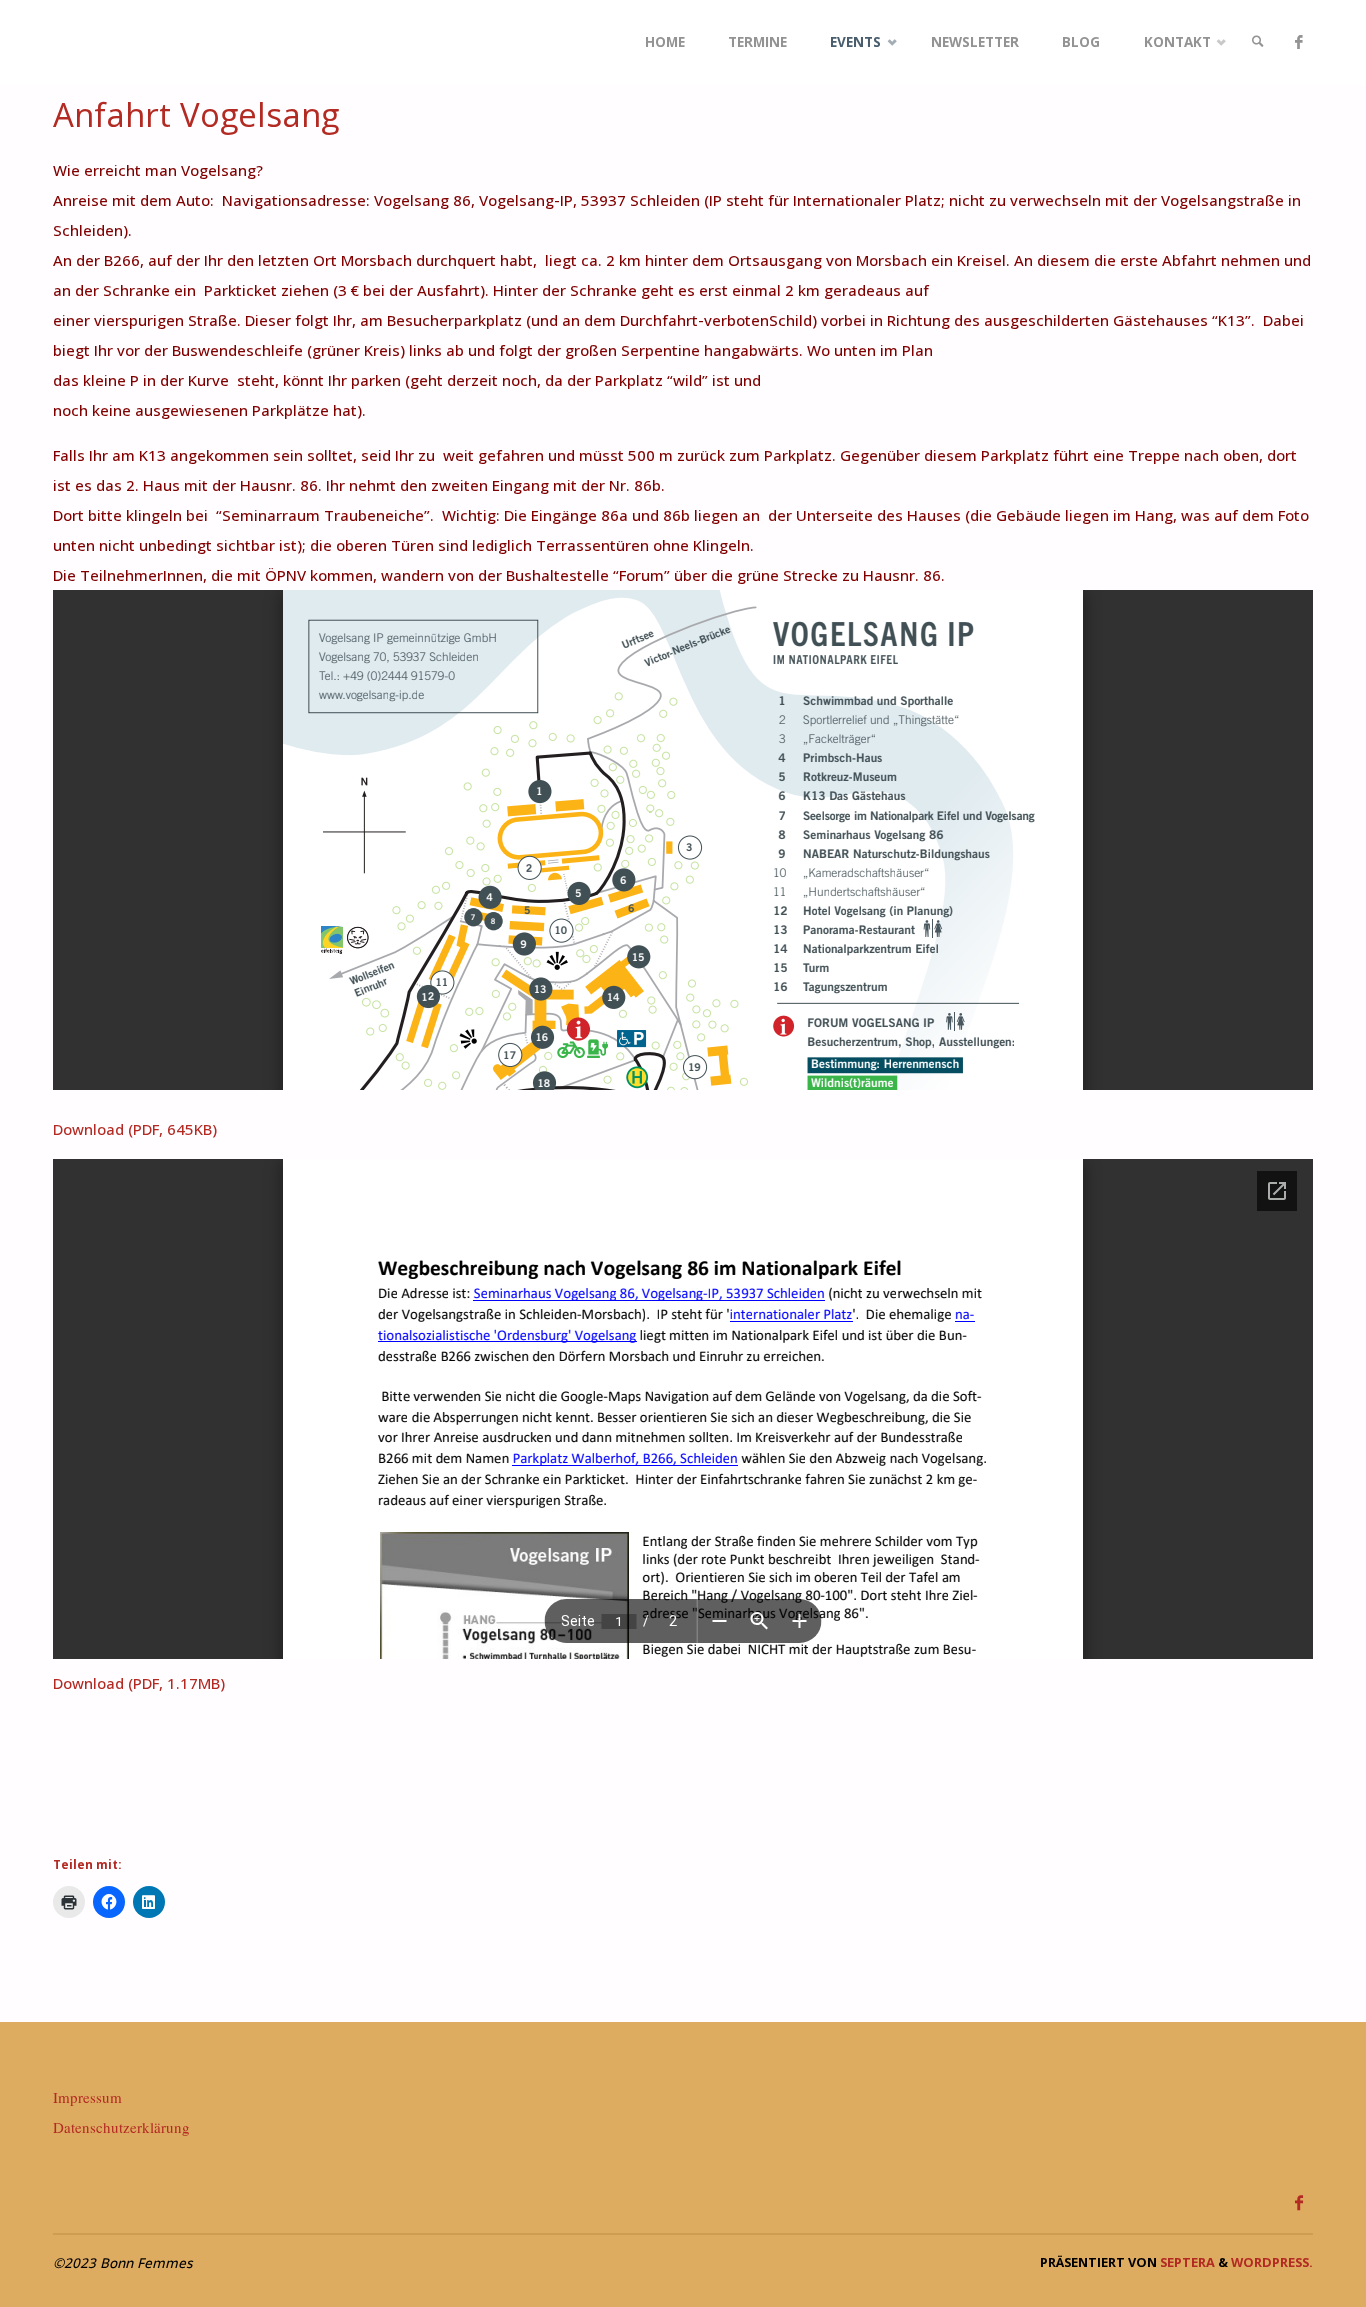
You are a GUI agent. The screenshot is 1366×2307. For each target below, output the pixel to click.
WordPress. (1272, 2262)
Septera (1186, 2262)
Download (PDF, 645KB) (135, 1129)
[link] (1258, 42)
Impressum (87, 2097)
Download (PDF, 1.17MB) (139, 1683)
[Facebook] (1298, 42)
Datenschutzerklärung (121, 2127)
